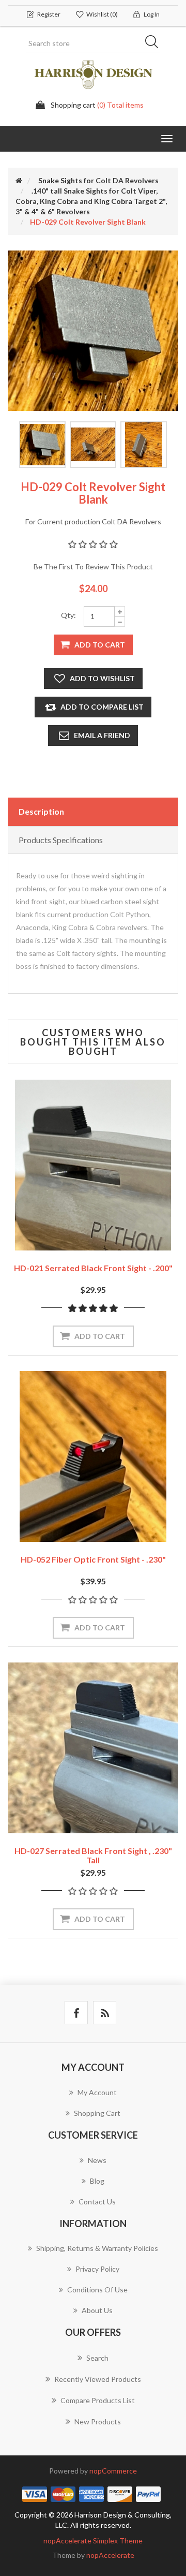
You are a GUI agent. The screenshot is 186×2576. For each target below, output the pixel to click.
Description (41, 811)
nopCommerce (113, 2471)
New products (98, 2422)
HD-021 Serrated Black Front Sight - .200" (93, 1268)
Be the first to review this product (93, 566)
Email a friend (102, 735)
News (97, 2160)
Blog (97, 2181)
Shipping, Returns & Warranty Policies (97, 2248)
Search (155, 43)
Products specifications (61, 840)
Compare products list (98, 2400)
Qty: (68, 615)
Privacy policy (97, 2269)
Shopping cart (97, 2113)
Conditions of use (97, 2290)
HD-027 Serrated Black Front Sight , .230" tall (93, 1855)
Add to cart (100, 645)
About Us (97, 2310)
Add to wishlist (102, 678)
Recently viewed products (98, 2379)
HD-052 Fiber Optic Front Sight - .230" (93, 1559)
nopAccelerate (110, 2555)
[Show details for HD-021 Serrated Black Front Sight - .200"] (93, 1165)
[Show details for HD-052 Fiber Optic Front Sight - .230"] (93, 1456)
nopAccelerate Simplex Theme (93, 2541)
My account (97, 2092)
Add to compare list (102, 707)
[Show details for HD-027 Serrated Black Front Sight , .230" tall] (93, 1748)
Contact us (97, 2202)
